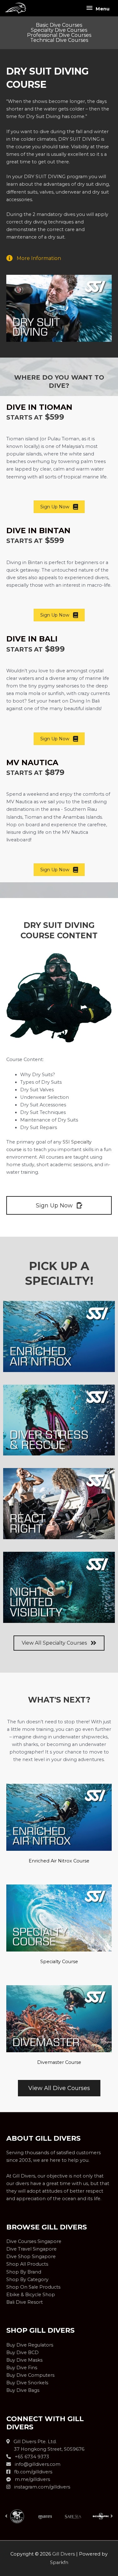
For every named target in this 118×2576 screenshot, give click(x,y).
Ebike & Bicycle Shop (31, 2295)
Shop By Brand (24, 2272)
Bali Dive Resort (25, 2302)
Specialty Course (59, 1962)
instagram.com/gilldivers (40, 2487)
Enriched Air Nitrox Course (59, 1861)
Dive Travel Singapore (31, 2249)
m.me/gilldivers (31, 2479)
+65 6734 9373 (30, 2457)
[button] (6, 2516)
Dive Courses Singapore (34, 2241)
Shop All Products (27, 2264)
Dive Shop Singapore (31, 2257)
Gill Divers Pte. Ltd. (33, 2442)
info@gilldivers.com (38, 2464)
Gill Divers (64, 2554)
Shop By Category (27, 2279)
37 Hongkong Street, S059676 (45, 2449)
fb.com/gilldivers (31, 2472)
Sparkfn (59, 2562)
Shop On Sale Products (33, 2287)
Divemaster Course (59, 2062)
